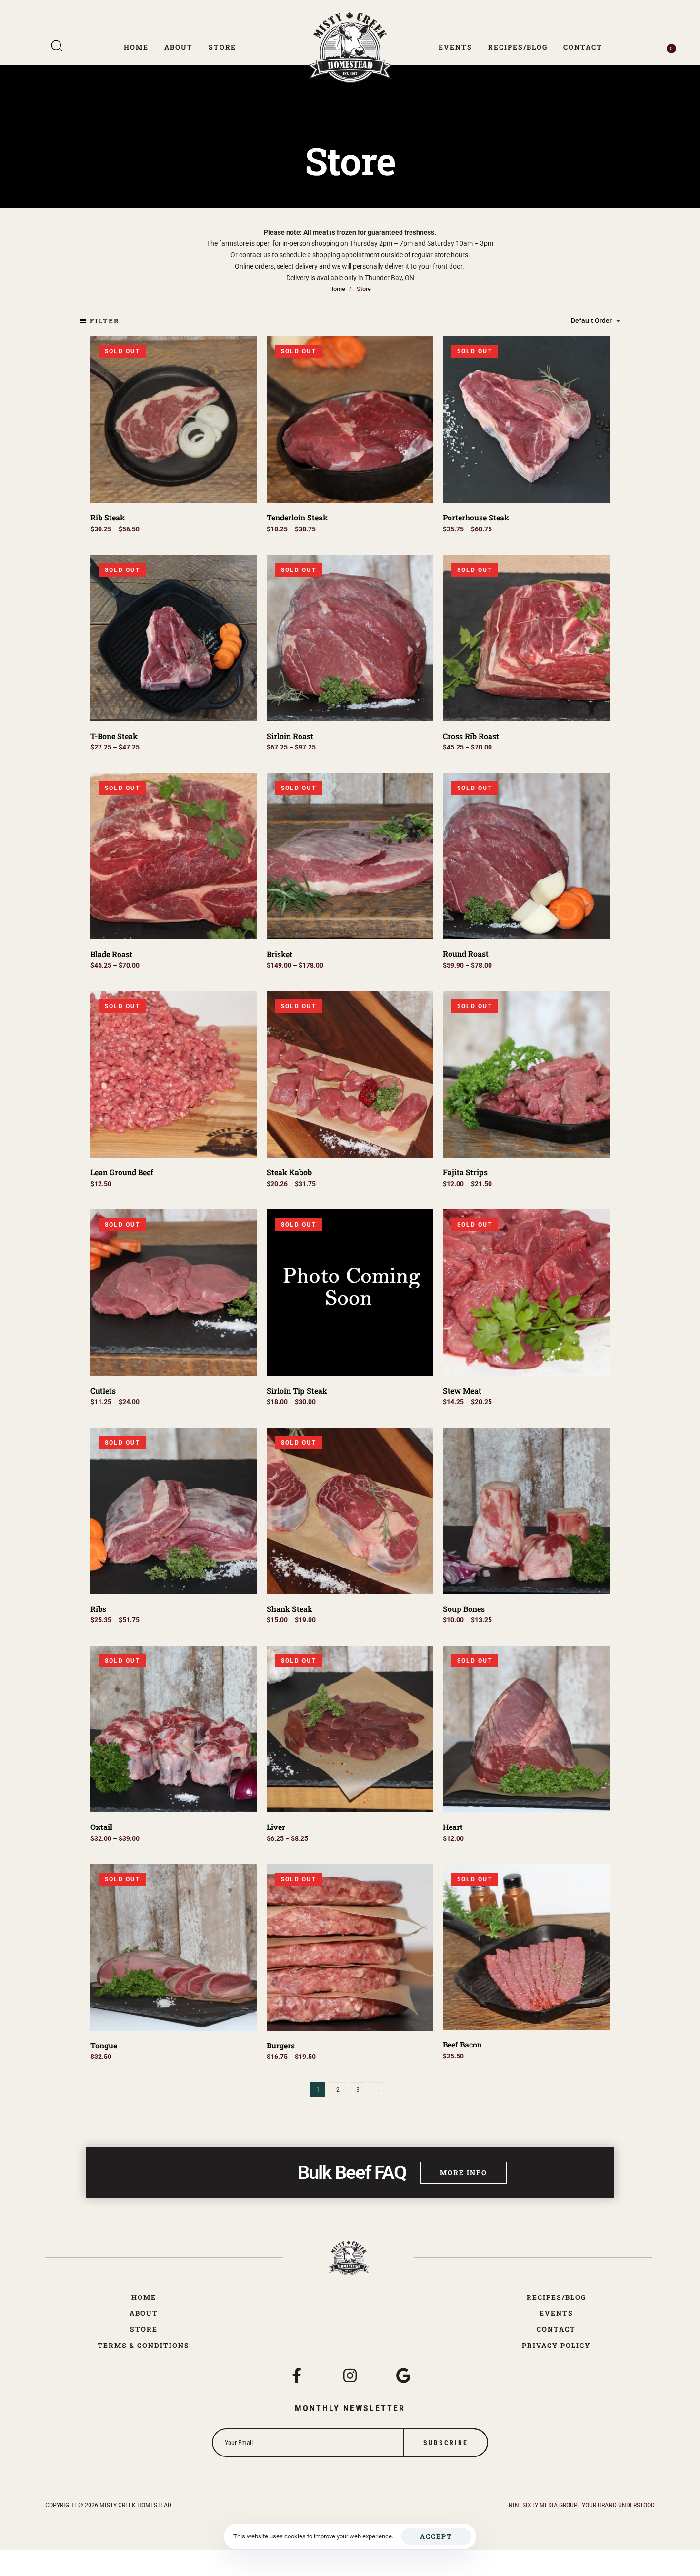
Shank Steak (290, 1609)
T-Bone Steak (114, 736)
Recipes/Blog (518, 47)
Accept (436, 2536)
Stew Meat (462, 1391)
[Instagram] (350, 2376)
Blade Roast (111, 954)
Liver (276, 1827)
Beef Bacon (462, 2044)
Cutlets (103, 1391)
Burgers (281, 2045)
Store (222, 47)
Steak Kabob (289, 1172)
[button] (99, 321)
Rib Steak (108, 517)
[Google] (403, 2376)
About (179, 47)
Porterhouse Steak (476, 517)
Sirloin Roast (290, 736)
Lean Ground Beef (122, 1172)
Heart (453, 1827)
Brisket (280, 954)
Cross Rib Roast (471, 736)
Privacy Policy (556, 2345)
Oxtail (101, 1827)
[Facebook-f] (297, 2376)
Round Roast (466, 954)
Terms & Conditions (144, 2345)
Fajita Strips (465, 1172)
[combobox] (596, 321)
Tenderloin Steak (297, 517)
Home (136, 47)
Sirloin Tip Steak (297, 1391)
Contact (583, 47)
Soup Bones (464, 1609)
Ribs (98, 1609)
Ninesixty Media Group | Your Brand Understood (582, 2505)
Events (455, 47)
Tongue (104, 2045)
